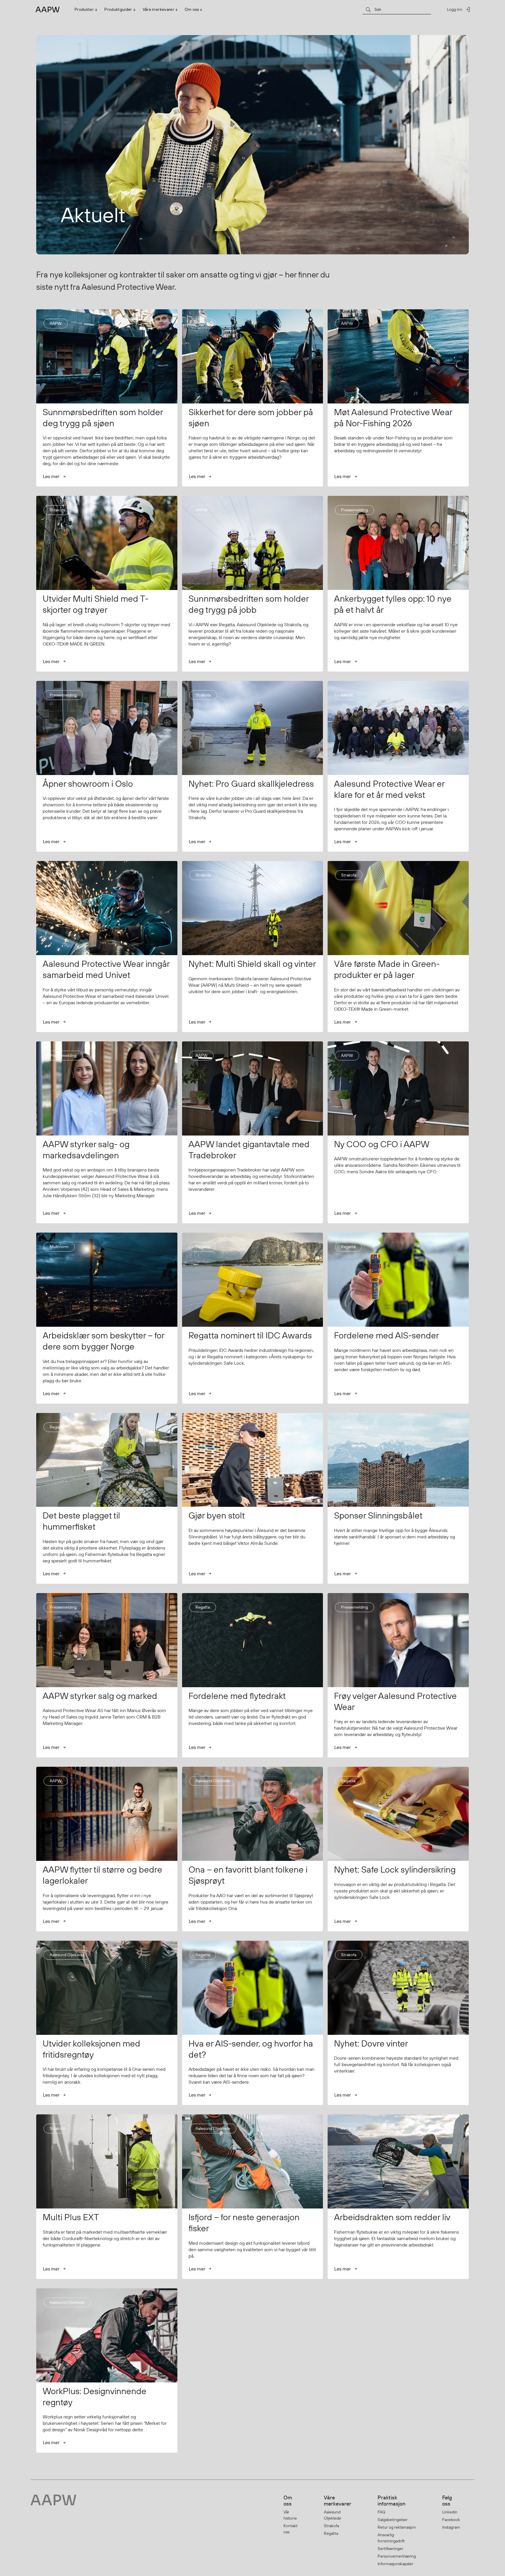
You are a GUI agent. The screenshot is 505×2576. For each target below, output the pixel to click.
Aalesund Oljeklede (332, 2515)
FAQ (382, 2512)
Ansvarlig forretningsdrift (391, 2538)
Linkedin (450, 2512)
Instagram (451, 2527)
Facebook (451, 2520)
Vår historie (290, 2515)
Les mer (51, 476)
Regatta (331, 2533)
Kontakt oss (290, 2529)
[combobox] (397, 9)
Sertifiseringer (390, 2549)
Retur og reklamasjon (397, 2527)
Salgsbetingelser (393, 2520)
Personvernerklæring (397, 2556)
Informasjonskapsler (395, 2564)
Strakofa (331, 2526)
